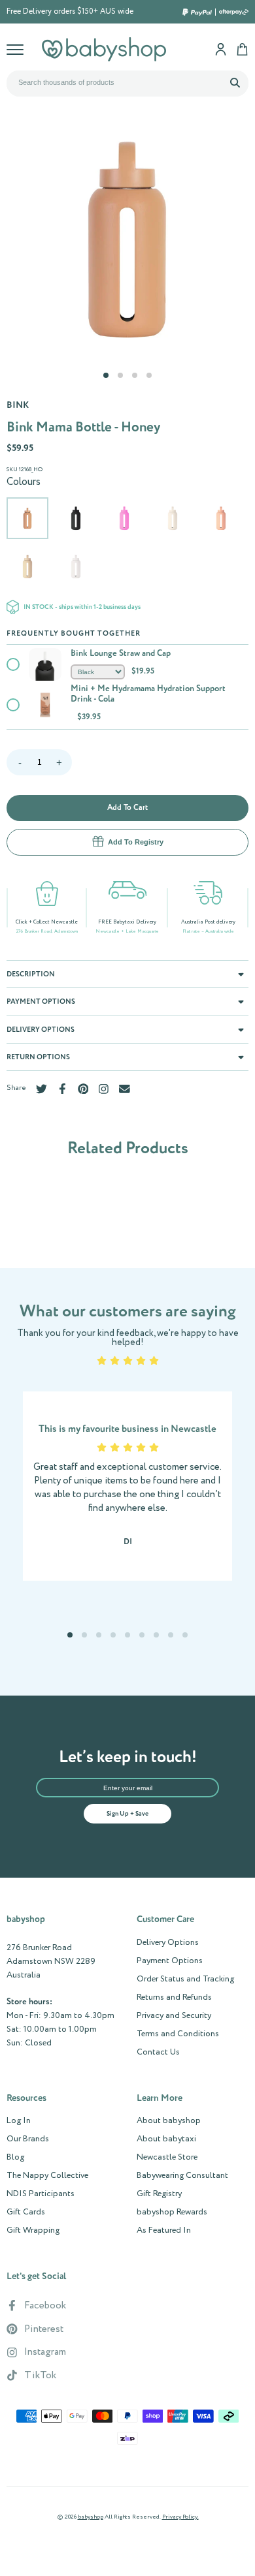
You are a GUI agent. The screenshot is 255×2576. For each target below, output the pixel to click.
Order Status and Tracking (185, 1979)
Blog (15, 2158)
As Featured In (164, 2231)
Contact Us (158, 2053)
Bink (18, 405)
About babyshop (169, 2121)
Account (221, 49)
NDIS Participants (41, 2194)
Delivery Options (168, 1943)
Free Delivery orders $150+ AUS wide (70, 12)
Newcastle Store (167, 2158)
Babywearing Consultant (182, 2176)
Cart (242, 49)
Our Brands (28, 2139)
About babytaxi (166, 2139)
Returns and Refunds (174, 1998)
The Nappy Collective (47, 2176)
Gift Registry (159, 2194)
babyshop (91, 2517)
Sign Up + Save (127, 1814)
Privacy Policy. (180, 2517)
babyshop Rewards (172, 2212)
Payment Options (170, 1961)
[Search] (235, 82)
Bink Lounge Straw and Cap (121, 654)
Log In (19, 2121)
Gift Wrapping (33, 2231)
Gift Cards (26, 2212)
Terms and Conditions (178, 2034)
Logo (104, 49)
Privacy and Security (174, 2016)
